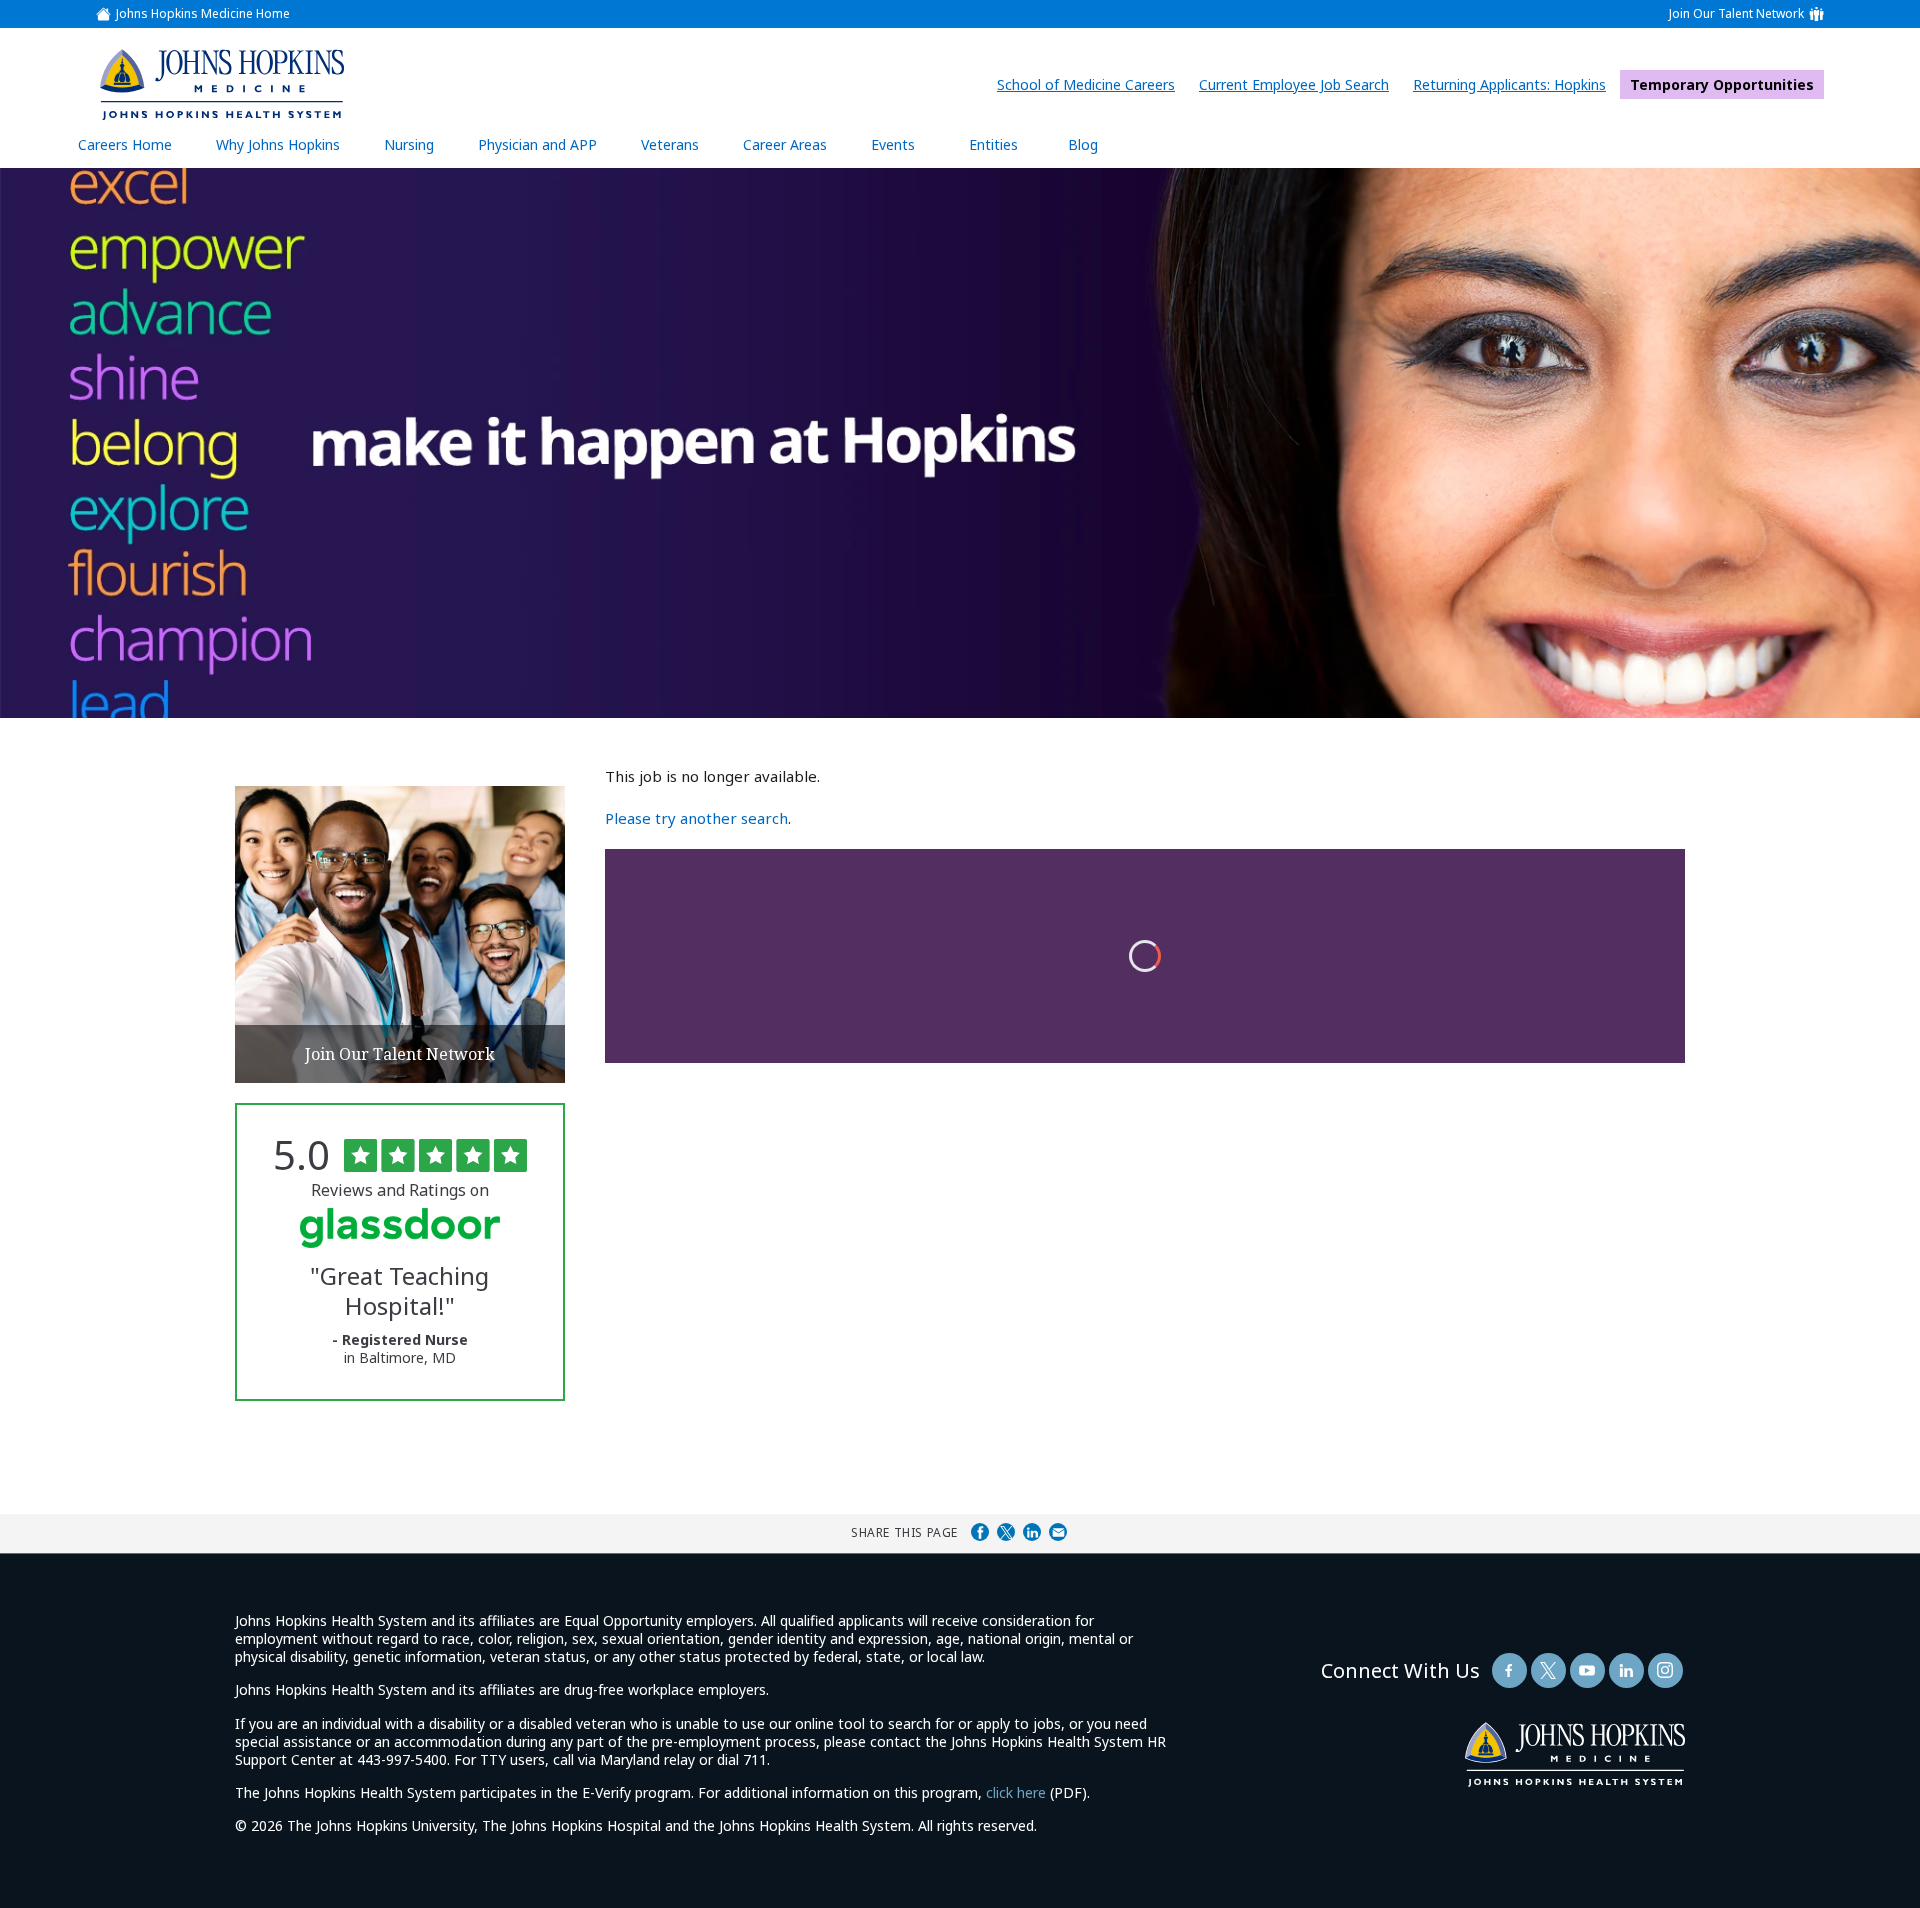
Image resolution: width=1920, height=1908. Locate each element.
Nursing (419, 151)
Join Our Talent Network (1736, 14)
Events (893, 144)
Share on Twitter (1006, 1532)
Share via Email (1058, 1532)
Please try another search (696, 818)
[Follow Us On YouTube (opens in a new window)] (1587, 1670)
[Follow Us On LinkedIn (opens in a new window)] (1626, 1670)
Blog (1083, 144)
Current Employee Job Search (1299, 84)
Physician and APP (547, 151)
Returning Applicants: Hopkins (1514, 84)
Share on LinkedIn (1032, 1532)
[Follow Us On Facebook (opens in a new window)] (1509, 1670)
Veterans (670, 144)
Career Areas (785, 144)
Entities (1008, 151)
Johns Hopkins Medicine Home (203, 14)
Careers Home (125, 144)
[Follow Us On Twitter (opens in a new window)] (1548, 1670)
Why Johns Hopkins (278, 144)
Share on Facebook (980, 1532)
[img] (221, 84)
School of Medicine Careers (1091, 84)
